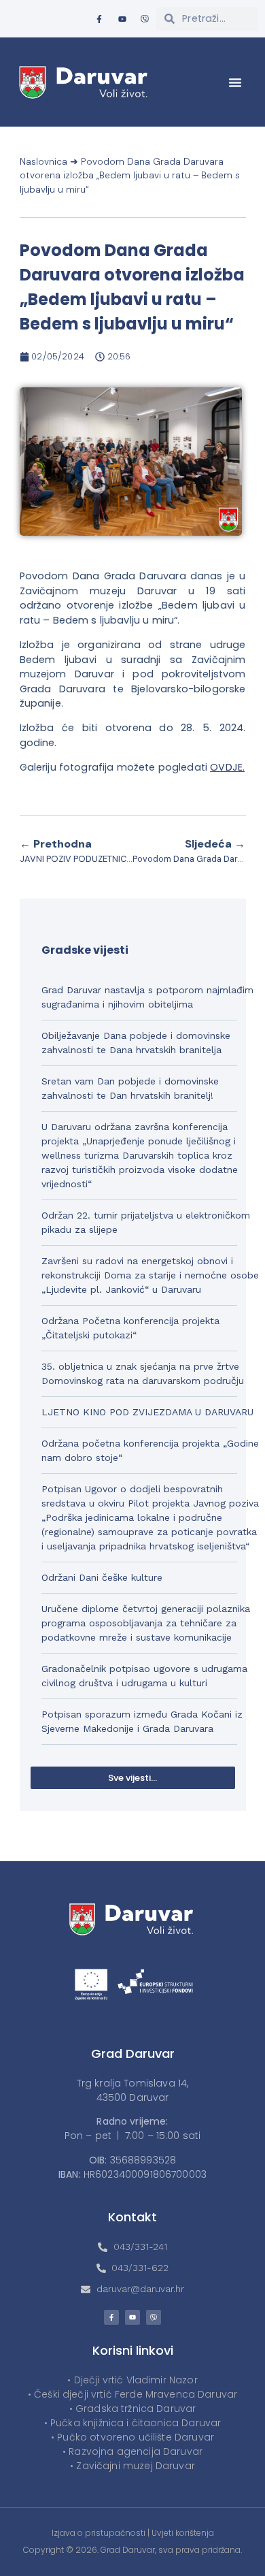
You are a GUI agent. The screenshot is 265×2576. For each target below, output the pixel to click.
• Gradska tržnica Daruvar (133, 2409)
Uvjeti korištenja (183, 2533)
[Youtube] (122, 19)
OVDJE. (227, 767)
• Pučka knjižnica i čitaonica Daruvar (133, 2423)
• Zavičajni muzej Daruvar (132, 2466)
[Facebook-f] (99, 19)
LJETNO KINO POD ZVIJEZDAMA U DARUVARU (147, 1412)
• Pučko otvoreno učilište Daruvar (132, 2437)
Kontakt (132, 2217)
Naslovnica (43, 162)
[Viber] (145, 19)
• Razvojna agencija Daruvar (132, 2451)
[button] (235, 82)
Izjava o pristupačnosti (99, 2533)
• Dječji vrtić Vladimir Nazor (132, 2380)
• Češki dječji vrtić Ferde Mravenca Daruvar (132, 2394)
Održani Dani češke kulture (102, 1577)
